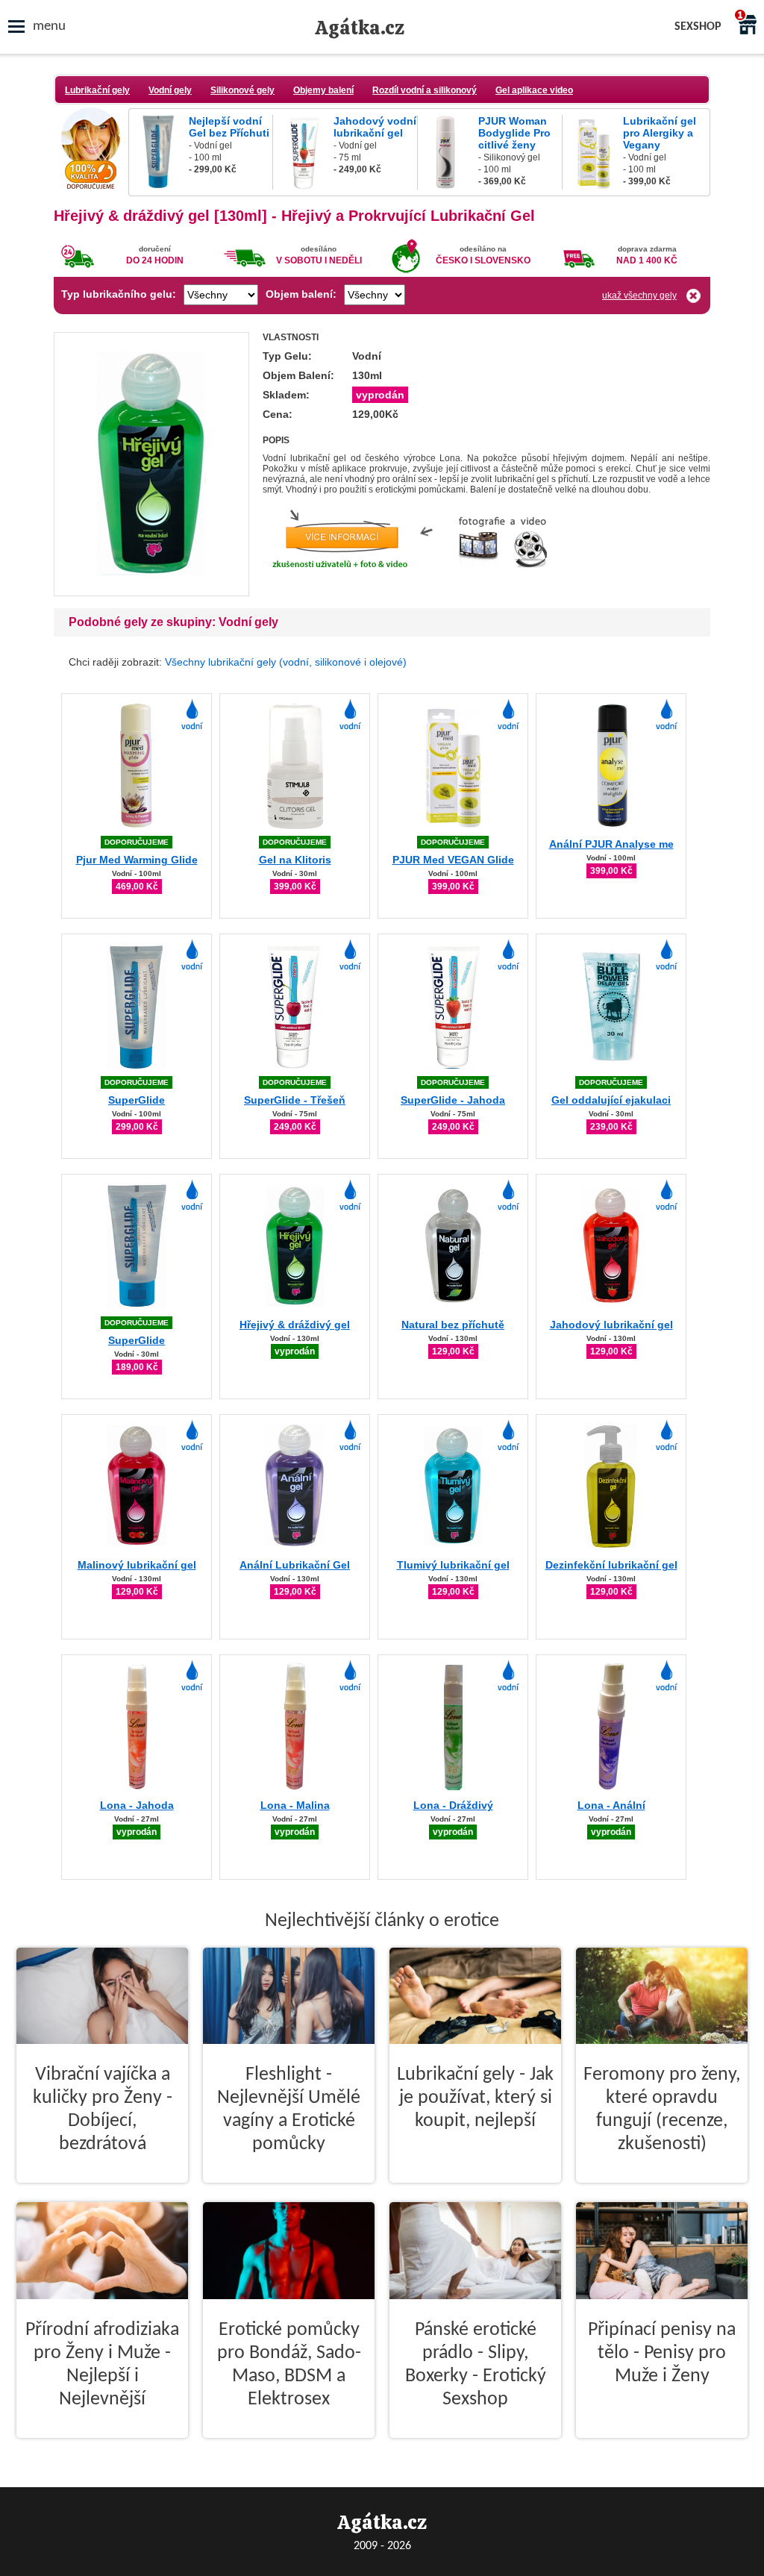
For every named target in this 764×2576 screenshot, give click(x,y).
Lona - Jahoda (137, 1805)
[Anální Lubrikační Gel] (295, 1547)
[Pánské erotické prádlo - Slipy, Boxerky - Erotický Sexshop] (475, 2450)
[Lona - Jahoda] (137, 1788)
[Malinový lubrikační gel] (137, 1547)
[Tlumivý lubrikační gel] (453, 1547)
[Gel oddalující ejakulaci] (611, 1067)
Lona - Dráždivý (453, 1805)
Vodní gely (170, 90)
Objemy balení (323, 90)
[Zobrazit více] (151, 591)
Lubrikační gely (97, 90)
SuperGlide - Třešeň (295, 1100)
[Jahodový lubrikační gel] (611, 1307)
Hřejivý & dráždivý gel (295, 1325)
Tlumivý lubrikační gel (453, 1565)
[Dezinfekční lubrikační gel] (611, 1547)
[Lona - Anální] (611, 1788)
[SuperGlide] (137, 1067)
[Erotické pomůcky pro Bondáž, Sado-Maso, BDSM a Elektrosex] (289, 2450)
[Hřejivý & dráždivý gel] (295, 1307)
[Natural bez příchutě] (453, 1307)
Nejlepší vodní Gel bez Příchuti (229, 127)
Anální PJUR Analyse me (611, 844)
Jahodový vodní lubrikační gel (375, 127)
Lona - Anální (611, 1805)
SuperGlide (137, 1100)
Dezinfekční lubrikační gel (611, 1565)
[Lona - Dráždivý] (453, 1788)
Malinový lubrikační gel (137, 1565)
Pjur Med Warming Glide (137, 860)
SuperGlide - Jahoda (453, 1100)
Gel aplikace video (534, 90)
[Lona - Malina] (295, 1788)
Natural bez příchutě (453, 1325)
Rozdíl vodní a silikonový (425, 90)
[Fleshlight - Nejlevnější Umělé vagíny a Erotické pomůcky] (289, 2195)
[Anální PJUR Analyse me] (611, 826)
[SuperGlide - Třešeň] (295, 1067)
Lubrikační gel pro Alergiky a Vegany (660, 133)
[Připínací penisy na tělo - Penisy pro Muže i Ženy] (662, 2450)
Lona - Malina (295, 1805)
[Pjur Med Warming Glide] (137, 826)
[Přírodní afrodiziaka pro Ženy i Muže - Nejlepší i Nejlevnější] (102, 2450)
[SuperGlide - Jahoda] (453, 1067)
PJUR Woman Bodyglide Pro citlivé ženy (514, 133)
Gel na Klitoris (295, 860)
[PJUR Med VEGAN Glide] (453, 826)
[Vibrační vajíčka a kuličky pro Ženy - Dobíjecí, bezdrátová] (102, 2195)
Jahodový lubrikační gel (611, 1325)
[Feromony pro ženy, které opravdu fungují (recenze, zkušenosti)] (662, 2195)
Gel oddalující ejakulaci (611, 1100)
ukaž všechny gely (639, 296)
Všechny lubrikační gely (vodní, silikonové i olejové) (286, 662)
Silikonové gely (242, 90)
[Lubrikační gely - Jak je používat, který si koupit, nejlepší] (475, 2195)
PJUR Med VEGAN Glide (453, 860)
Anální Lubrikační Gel (295, 1565)
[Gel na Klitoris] (295, 826)
